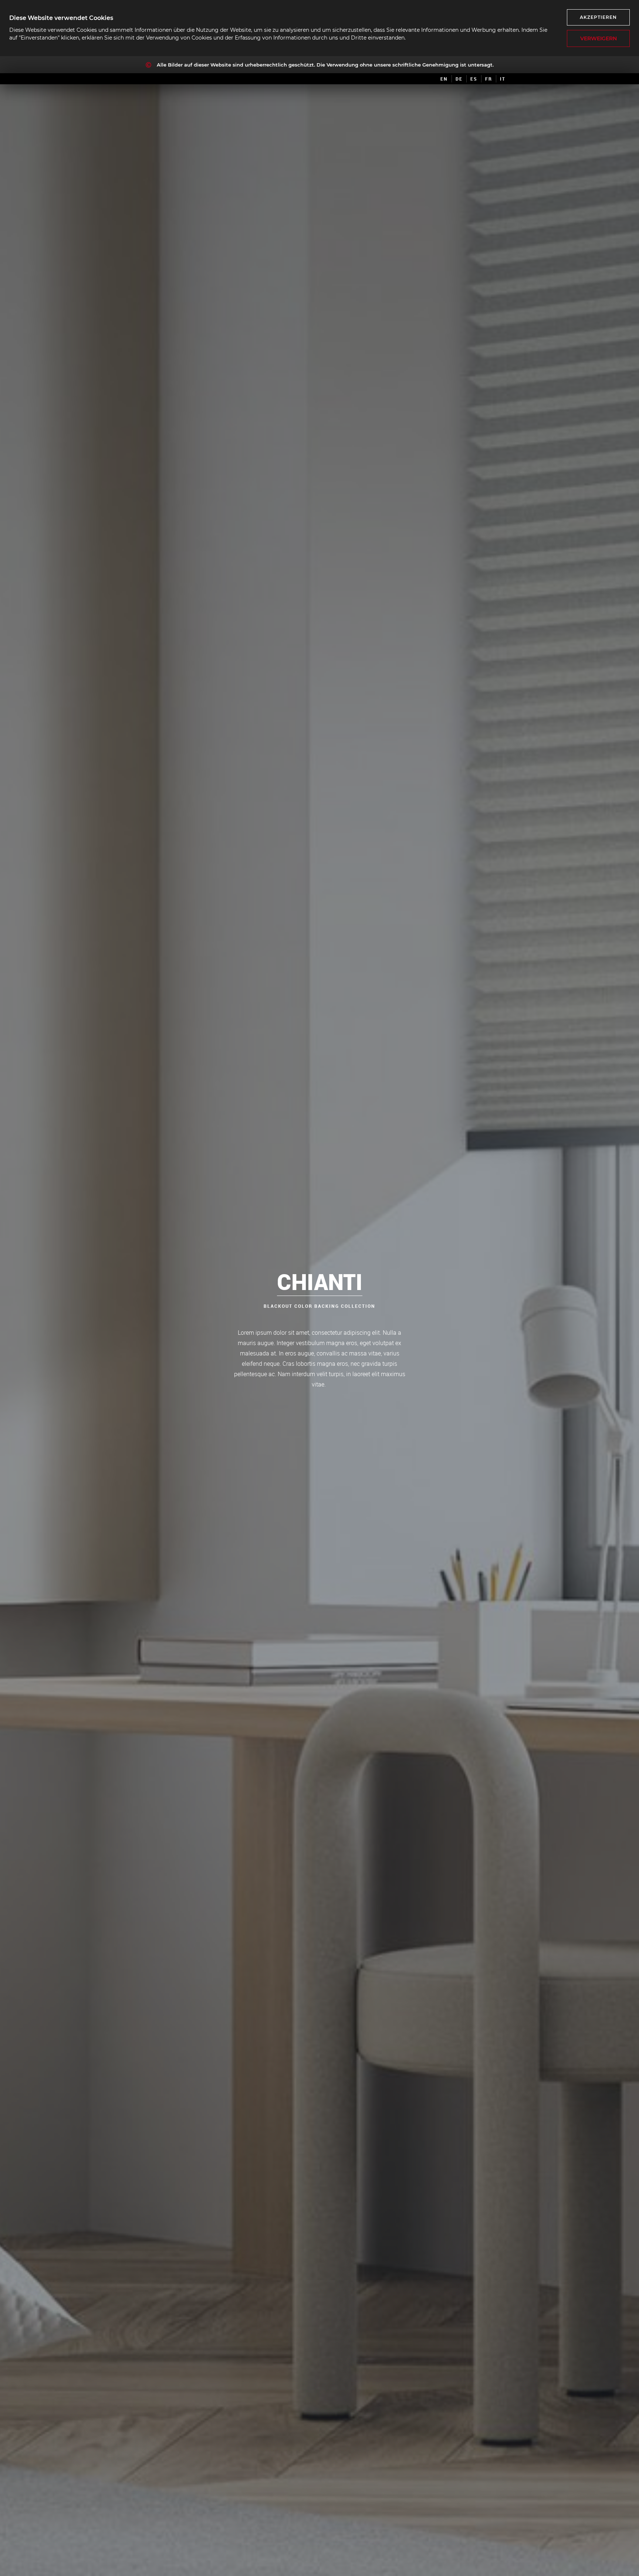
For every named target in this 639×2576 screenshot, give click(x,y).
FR (489, 79)
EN (444, 79)
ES (474, 79)
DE (459, 79)
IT (503, 79)
